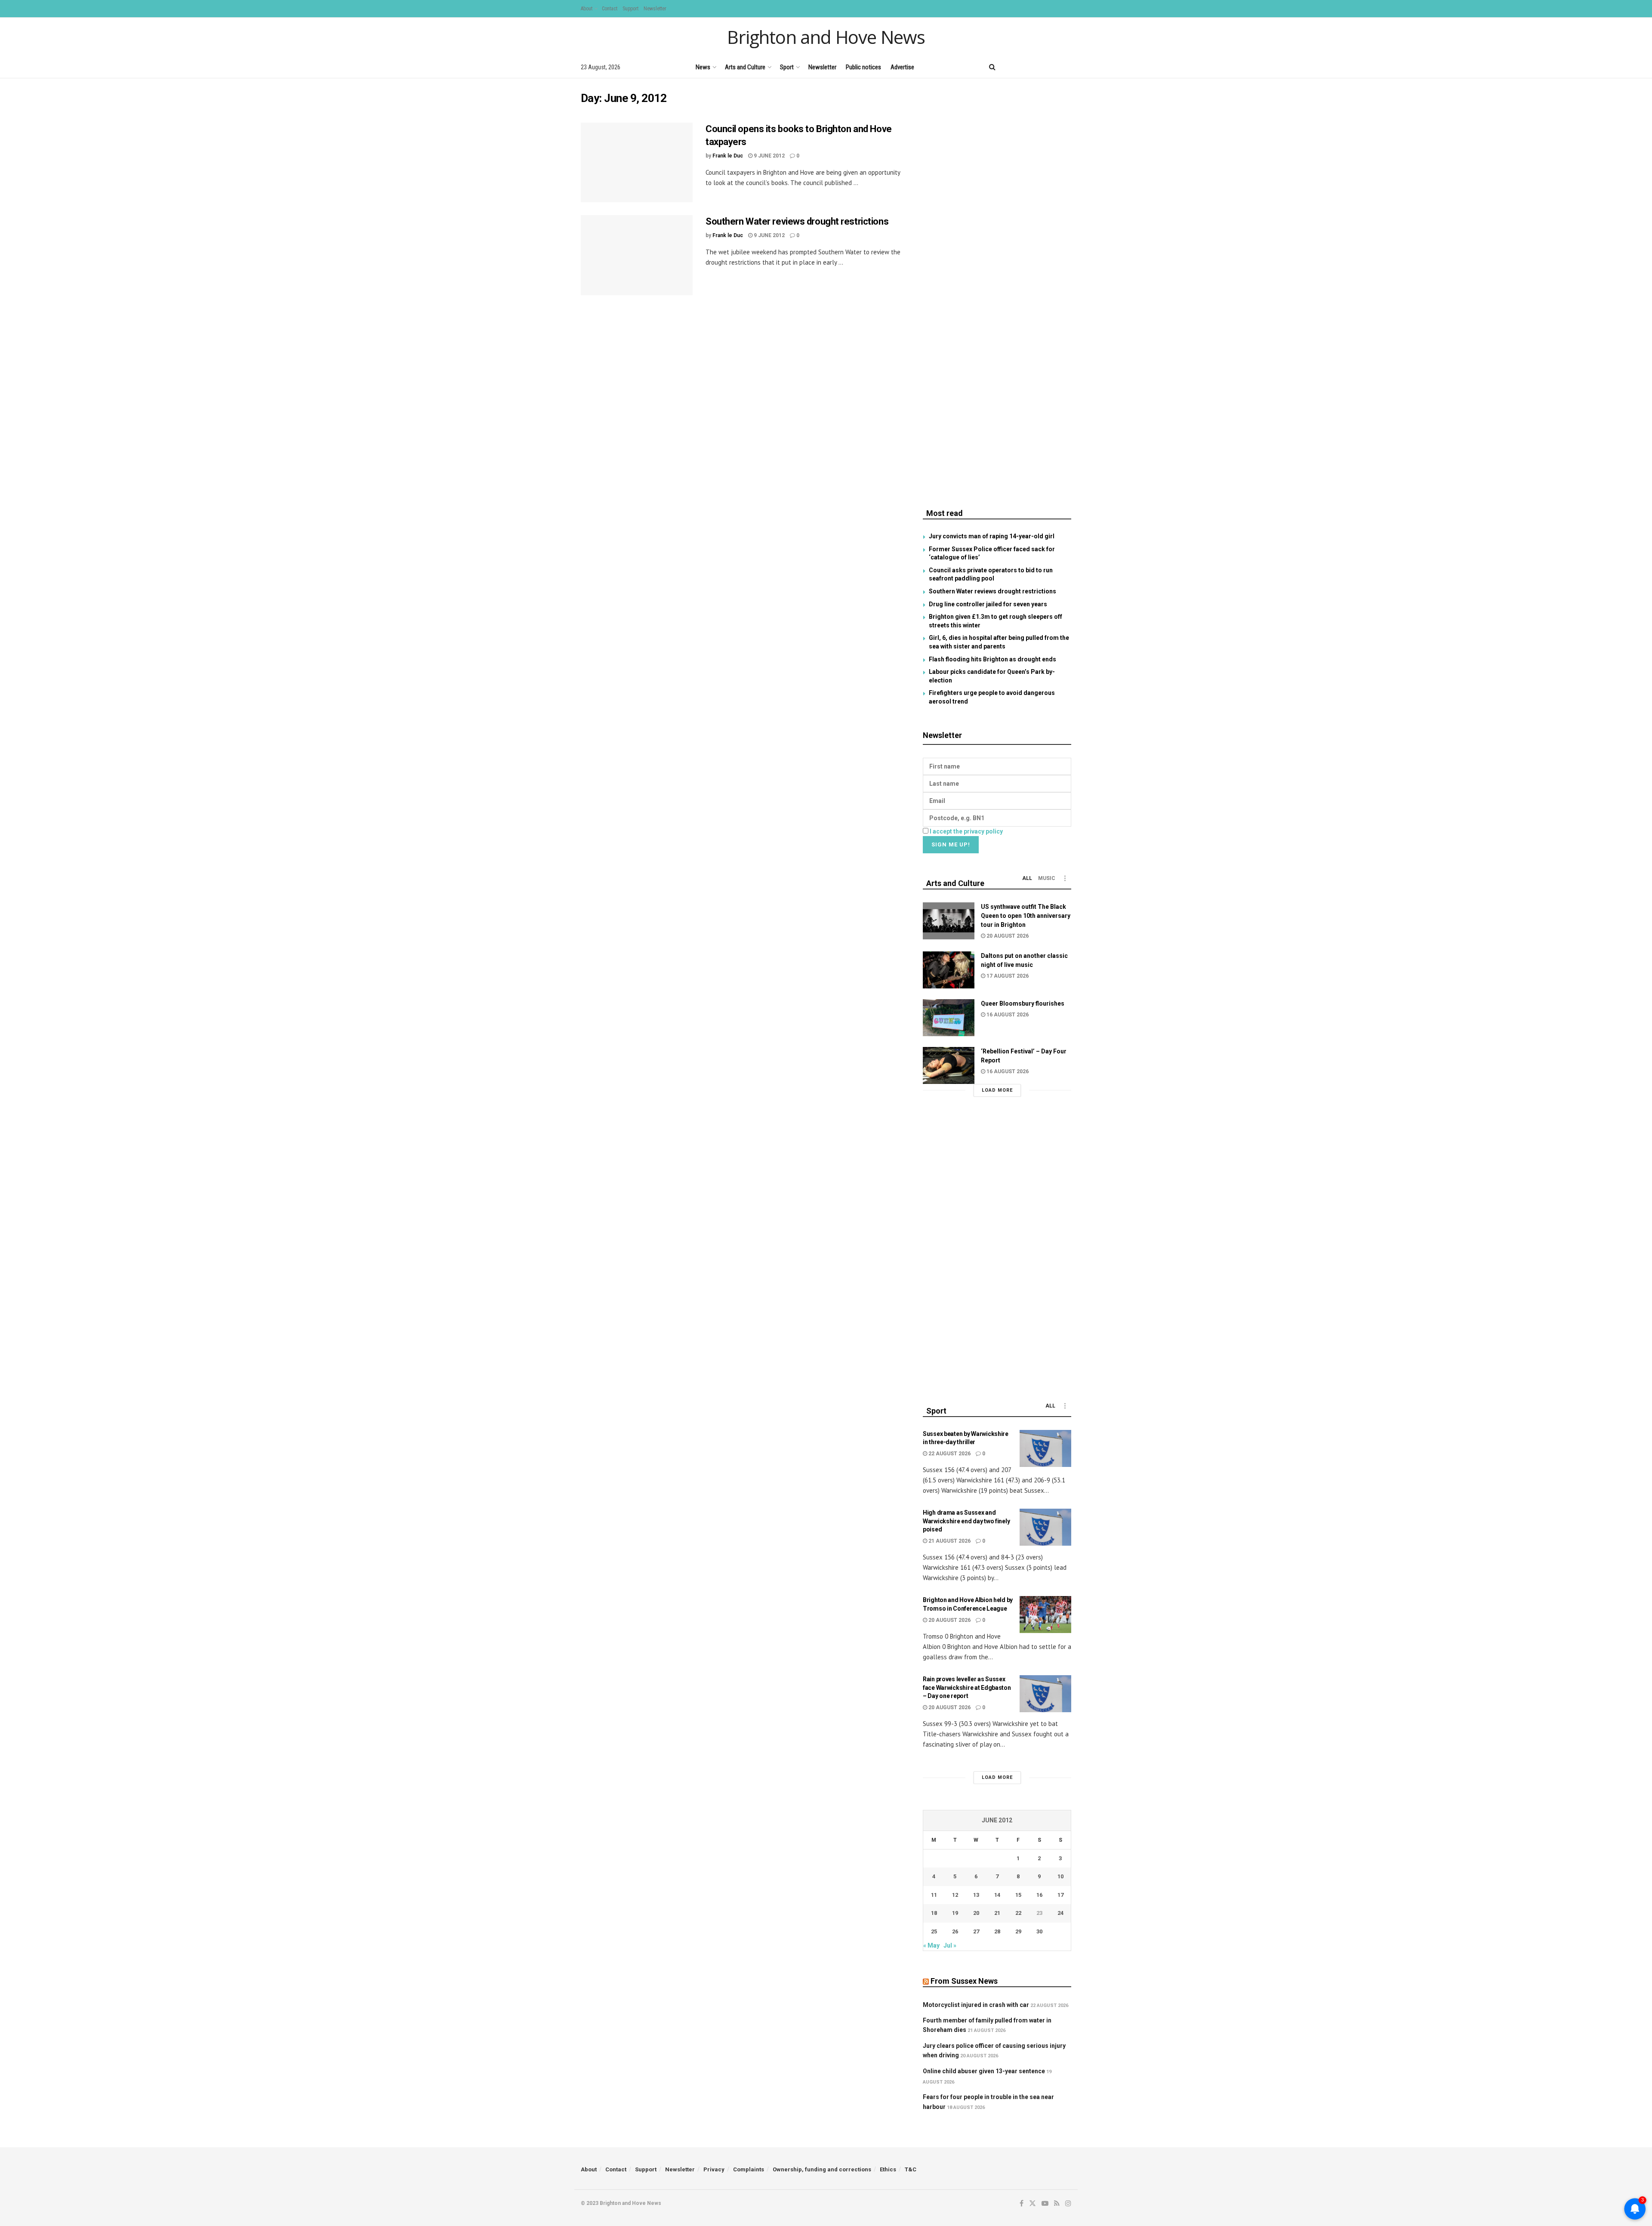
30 (1039, 1931)
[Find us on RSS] (1054, 67)
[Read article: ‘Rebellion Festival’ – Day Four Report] (949, 1065)
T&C (911, 2169)
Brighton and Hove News (826, 37)
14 (997, 1895)
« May (931, 1945)
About (587, 9)
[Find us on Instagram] (1068, 67)
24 (1060, 1913)
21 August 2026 (949, 1541)
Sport (787, 67)
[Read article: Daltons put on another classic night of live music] (949, 970)
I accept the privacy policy (966, 831)
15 (1018, 1895)
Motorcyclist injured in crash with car (976, 2005)
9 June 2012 (769, 156)
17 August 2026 (1007, 976)
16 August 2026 (1007, 1015)
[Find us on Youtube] (1039, 67)
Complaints (749, 2169)
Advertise (902, 67)
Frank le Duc (728, 156)
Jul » (950, 1945)
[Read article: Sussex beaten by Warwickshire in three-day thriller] (1045, 1448)
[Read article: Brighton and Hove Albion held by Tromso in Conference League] (1045, 1615)
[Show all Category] (1065, 878)
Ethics (888, 2169)
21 (997, 1913)
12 (955, 1895)
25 (934, 1931)
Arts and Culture (745, 67)
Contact (610, 9)
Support (630, 9)
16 (1039, 1895)
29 (1018, 1931)
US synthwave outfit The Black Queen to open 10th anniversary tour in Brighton (1026, 916)
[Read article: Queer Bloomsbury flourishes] (949, 1018)
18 (934, 1913)
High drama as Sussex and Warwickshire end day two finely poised (966, 1521)
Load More (997, 1090)
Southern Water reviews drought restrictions (797, 221)
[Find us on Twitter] (1023, 67)
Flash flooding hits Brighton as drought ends (992, 659)
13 (976, 1895)
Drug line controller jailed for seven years (988, 604)
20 (976, 1913)
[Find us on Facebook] (1009, 67)
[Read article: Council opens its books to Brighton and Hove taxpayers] (637, 163)
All (1027, 878)
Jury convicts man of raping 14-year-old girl (992, 536)
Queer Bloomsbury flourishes (1023, 1003)
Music (1047, 878)
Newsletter (655, 9)
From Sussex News (964, 1981)
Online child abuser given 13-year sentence (984, 2071)
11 (934, 1895)
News (703, 67)
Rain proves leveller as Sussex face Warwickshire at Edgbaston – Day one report (967, 1687)
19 (955, 1913)
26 (955, 1931)
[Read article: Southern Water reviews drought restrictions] (637, 255)
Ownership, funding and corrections (822, 2169)
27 (976, 1931)
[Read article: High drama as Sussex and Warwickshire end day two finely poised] (1045, 1527)
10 (1060, 1876)
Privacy (714, 2169)
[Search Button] (992, 67)
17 (1060, 1895)
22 (1018, 1913)
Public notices (863, 67)
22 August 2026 (949, 1454)
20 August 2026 (1007, 936)
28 (997, 1931)
